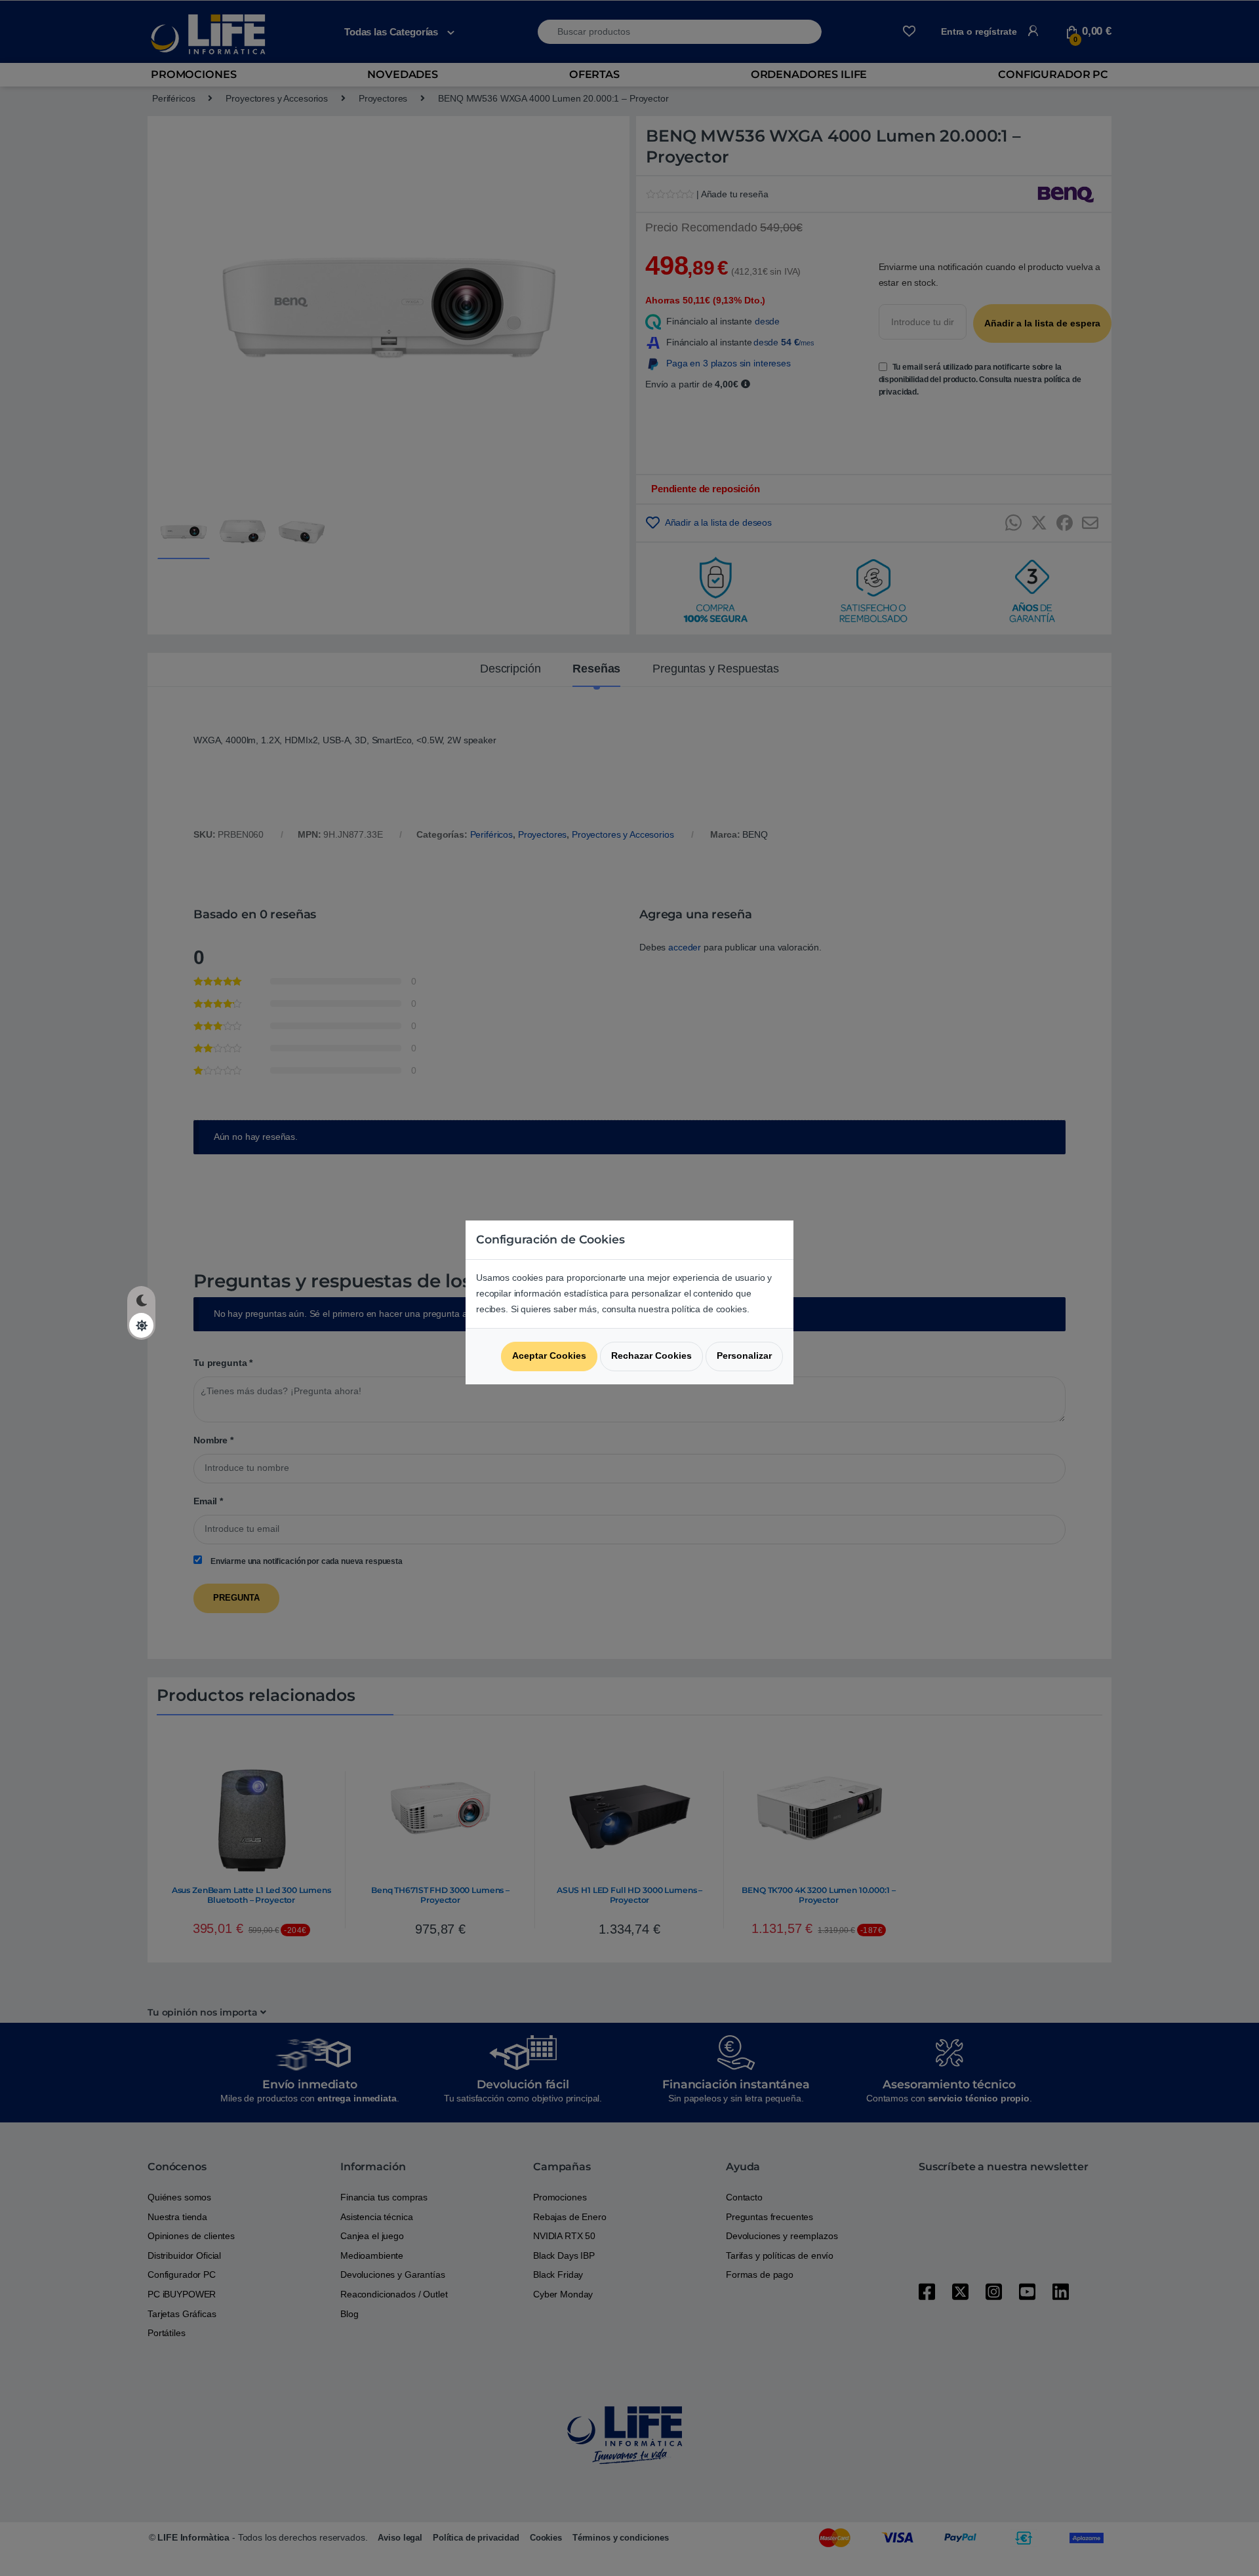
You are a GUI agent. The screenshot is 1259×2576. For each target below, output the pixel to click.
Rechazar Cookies (651, 1356)
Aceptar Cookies (549, 1356)
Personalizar (744, 1356)
